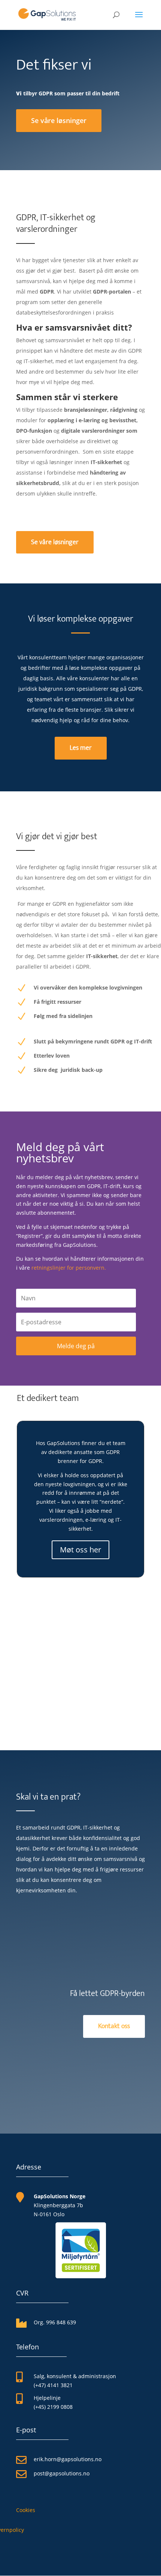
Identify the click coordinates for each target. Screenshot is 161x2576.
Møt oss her (80, 1550)
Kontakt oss (114, 2026)
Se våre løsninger (59, 120)
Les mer (81, 748)
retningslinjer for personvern (68, 1268)
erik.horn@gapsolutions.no (68, 2459)
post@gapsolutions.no (62, 2473)
